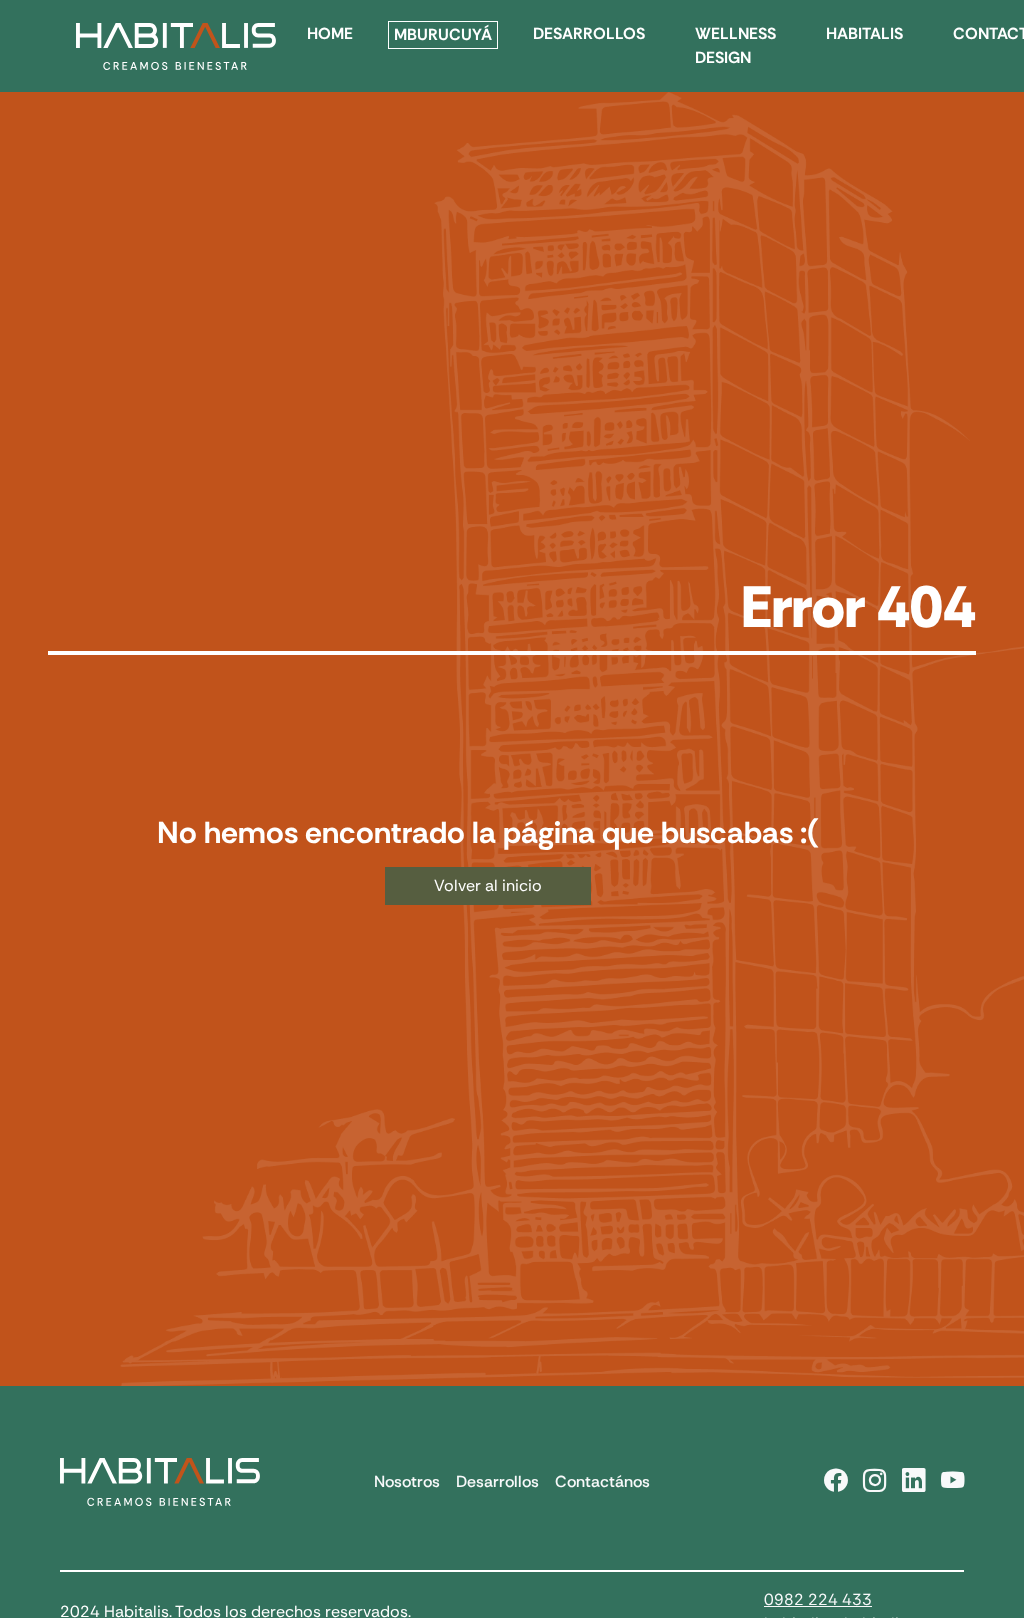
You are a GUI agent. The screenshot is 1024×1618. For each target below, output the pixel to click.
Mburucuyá (443, 34)
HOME (330, 33)
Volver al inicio (488, 885)
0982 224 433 (818, 1599)
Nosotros (407, 1481)
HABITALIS (864, 33)
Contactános (602, 1481)
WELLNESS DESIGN (735, 45)
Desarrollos (497, 1481)
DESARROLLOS (589, 33)
